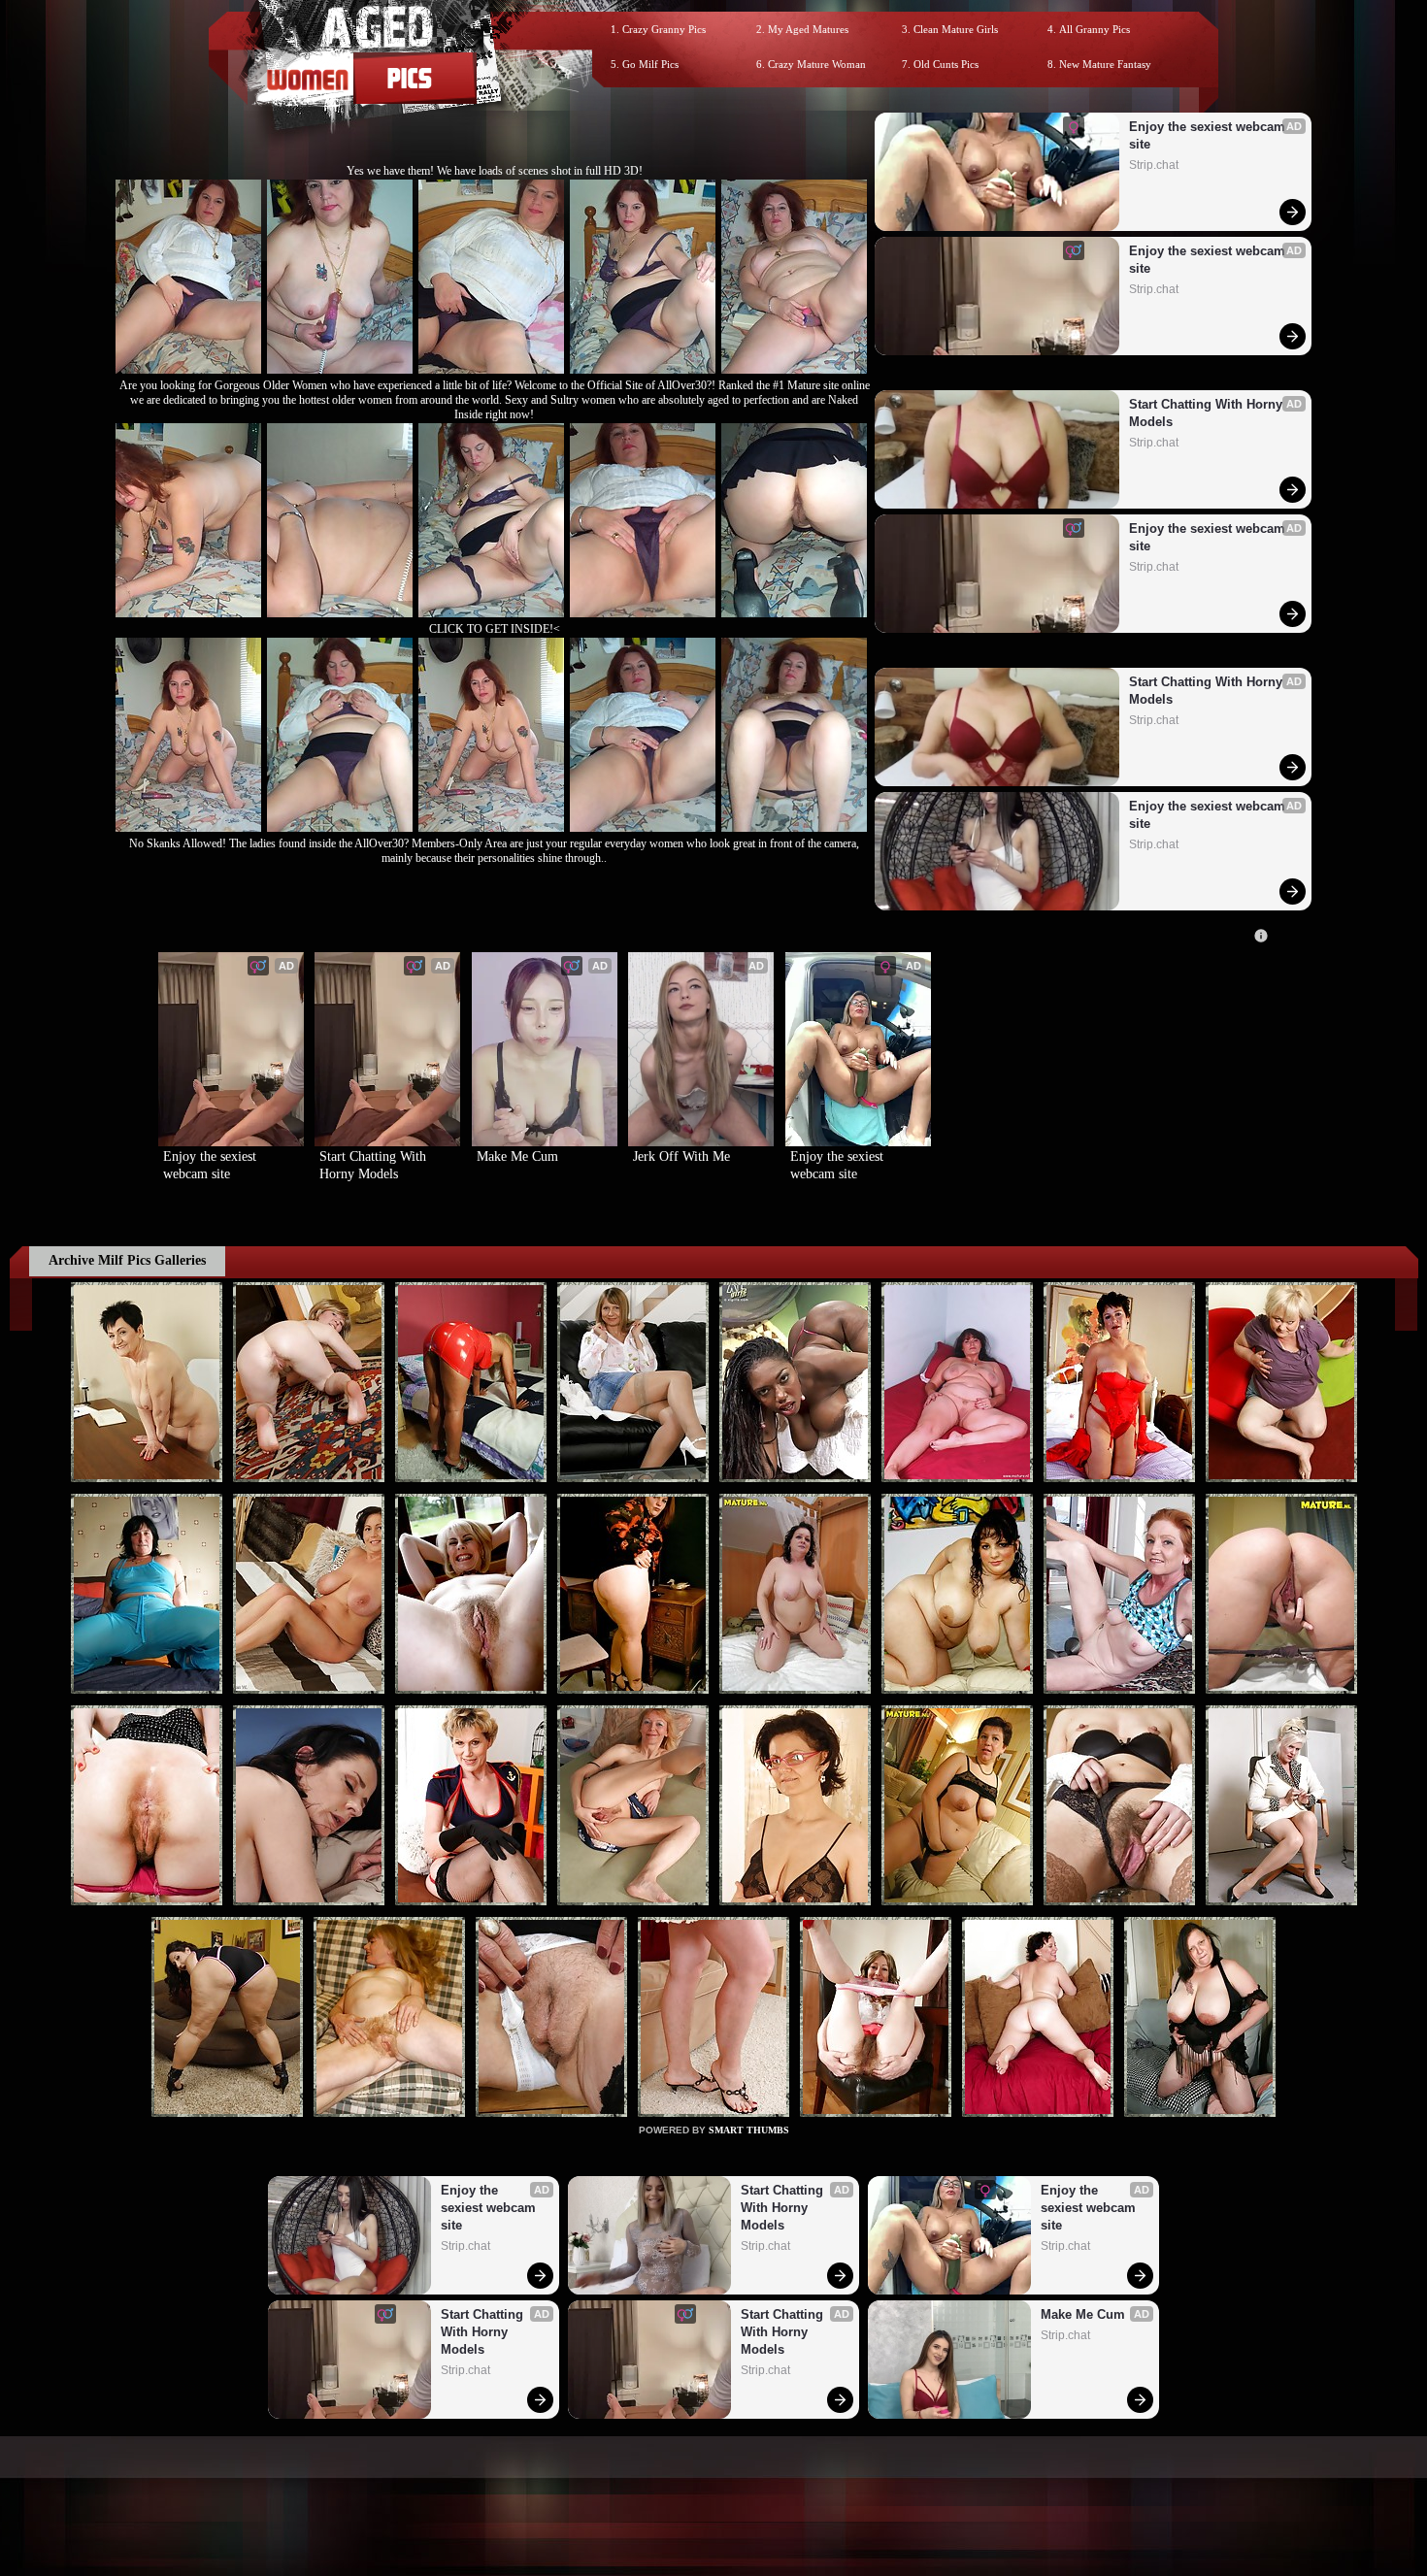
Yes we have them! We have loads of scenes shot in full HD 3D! (495, 171)
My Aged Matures (808, 29)
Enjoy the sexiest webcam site (1209, 135)
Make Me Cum (517, 1156)
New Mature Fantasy (1105, 64)
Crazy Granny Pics (664, 29)
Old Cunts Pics (946, 64)
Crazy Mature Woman (817, 64)
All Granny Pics (1095, 29)
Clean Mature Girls (956, 29)
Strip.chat (1154, 165)
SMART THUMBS (749, 2130)
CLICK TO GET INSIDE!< (495, 629)
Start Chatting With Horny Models (1208, 413)
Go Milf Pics (650, 64)
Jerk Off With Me (681, 1156)
